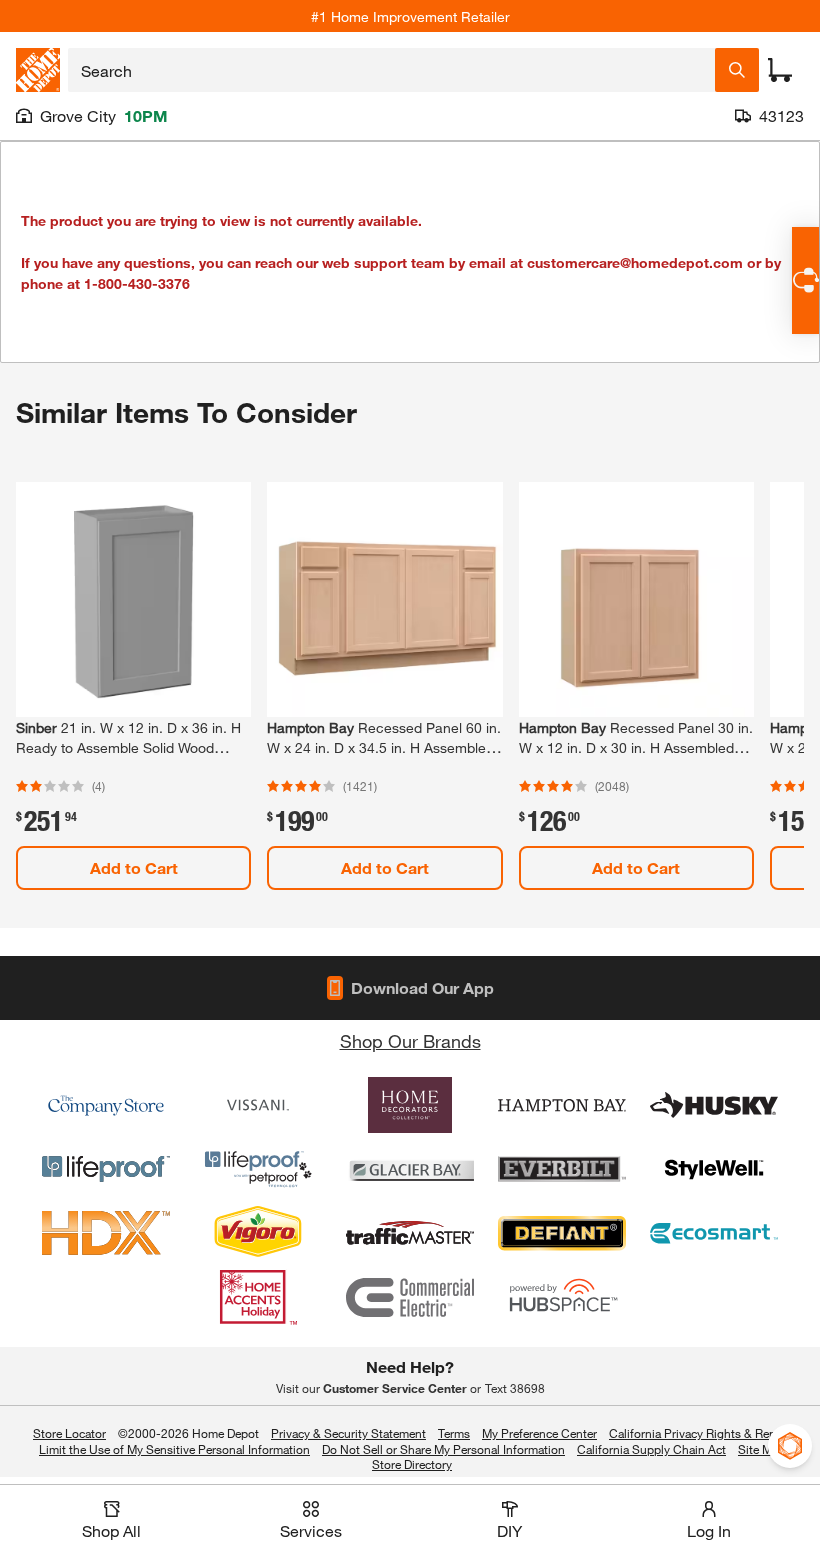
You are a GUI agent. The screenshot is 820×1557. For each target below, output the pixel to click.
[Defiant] (562, 1233)
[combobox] (391, 70)
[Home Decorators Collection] (410, 1105)
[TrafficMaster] (410, 1233)
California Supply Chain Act (651, 1449)
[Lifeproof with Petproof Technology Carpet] (258, 1169)
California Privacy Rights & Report (700, 1433)
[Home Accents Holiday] (258, 1297)
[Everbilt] (562, 1169)
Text (515, 1388)
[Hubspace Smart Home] (562, 1297)
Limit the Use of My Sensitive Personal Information (174, 1449)
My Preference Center (539, 1433)
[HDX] (106, 1233)
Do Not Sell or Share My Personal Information (443, 1449)
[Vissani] (258, 1105)
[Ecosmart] (714, 1233)
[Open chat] (805, 280)
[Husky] (714, 1105)
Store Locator (69, 1433)
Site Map (761, 1450)
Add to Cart (134, 867)
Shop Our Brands (410, 1041)
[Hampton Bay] (562, 1105)
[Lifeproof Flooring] (106, 1169)
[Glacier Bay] (410, 1169)
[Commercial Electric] (410, 1297)
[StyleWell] (714, 1169)
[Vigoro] (258, 1233)
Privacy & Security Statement (348, 1433)
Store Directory (412, 1465)
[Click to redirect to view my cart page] (780, 70)
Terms (454, 1433)
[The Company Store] (106, 1105)
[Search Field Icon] (737, 70)
